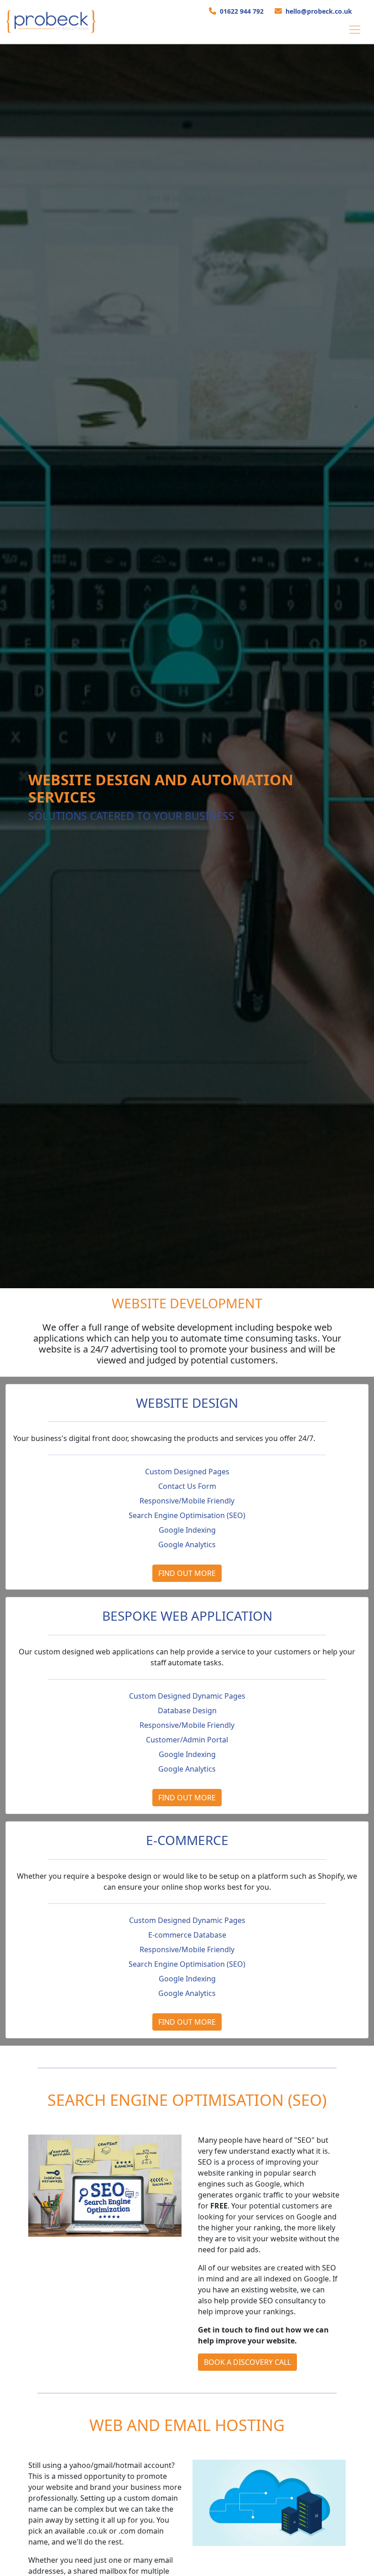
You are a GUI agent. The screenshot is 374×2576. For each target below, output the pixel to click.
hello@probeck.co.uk (319, 11)
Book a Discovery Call (247, 2362)
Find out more (187, 1573)
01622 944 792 (242, 11)
